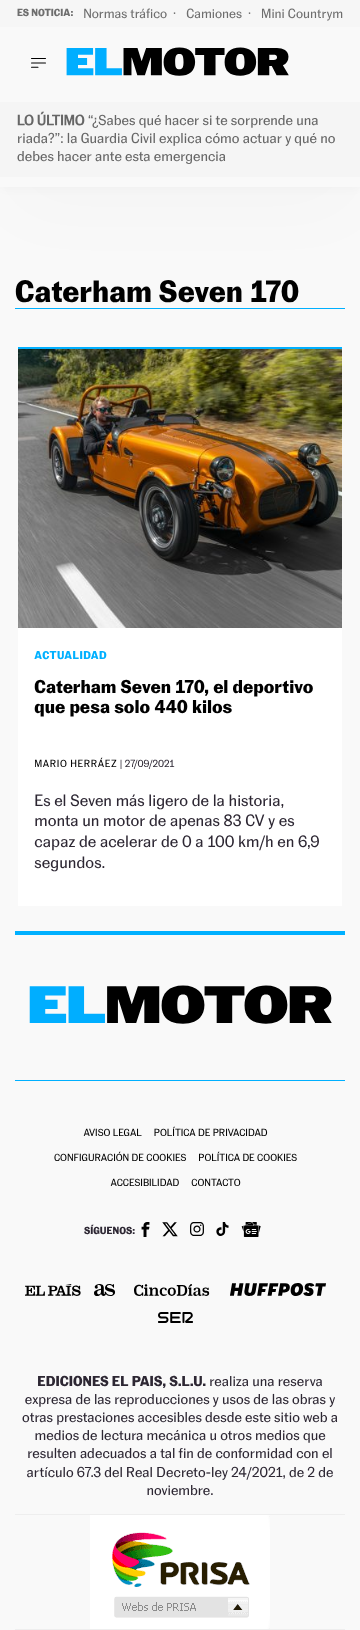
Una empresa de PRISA (180, 1558)
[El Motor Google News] (251, 1232)
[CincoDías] (172, 1292)
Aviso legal (112, 1133)
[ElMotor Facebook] (145, 1232)
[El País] (53, 1292)
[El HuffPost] (278, 1291)
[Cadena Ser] (175, 1319)
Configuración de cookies (120, 1158)
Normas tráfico (126, 13)
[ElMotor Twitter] (170, 1231)
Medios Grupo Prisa (180, 1607)
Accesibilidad (144, 1183)
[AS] (105, 1291)
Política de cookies (247, 1158)
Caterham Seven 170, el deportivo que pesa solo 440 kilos (173, 697)
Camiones (215, 13)
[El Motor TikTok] (222, 1231)
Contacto (215, 1183)
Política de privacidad (211, 1133)
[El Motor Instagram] (197, 1231)
